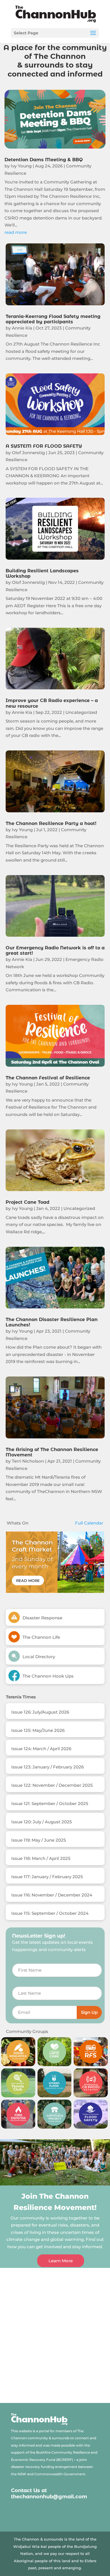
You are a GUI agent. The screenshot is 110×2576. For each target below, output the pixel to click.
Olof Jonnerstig (28, 453)
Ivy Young (21, 166)
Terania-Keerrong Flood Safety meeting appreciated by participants (53, 319)
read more (16, 232)
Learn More (61, 2261)
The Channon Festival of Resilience (48, 1078)
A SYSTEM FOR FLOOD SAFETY (44, 446)
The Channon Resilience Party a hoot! (51, 823)
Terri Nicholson (28, 1461)
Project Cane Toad (27, 1202)
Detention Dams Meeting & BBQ (44, 160)
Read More (28, 1580)
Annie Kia (22, 328)
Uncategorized (81, 712)
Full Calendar (89, 1523)
